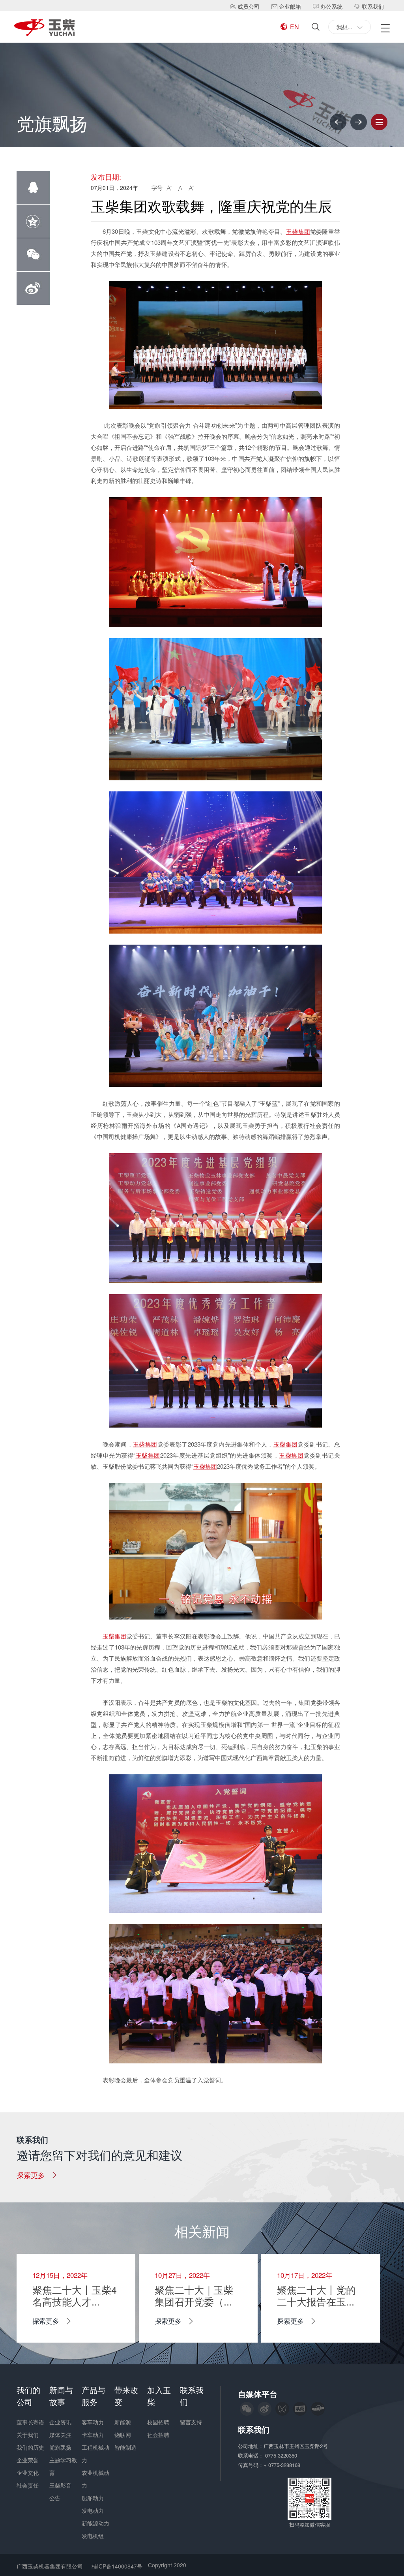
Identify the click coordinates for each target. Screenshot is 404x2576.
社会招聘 (158, 2435)
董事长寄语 (30, 2422)
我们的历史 (30, 2447)
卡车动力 (93, 2435)
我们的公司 (28, 2396)
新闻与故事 (61, 2396)
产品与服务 (94, 2396)
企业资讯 (60, 2422)
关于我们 (28, 2435)
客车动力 (93, 2422)
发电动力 (93, 2510)
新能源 (123, 2422)
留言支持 (191, 2422)
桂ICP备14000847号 (117, 2566)
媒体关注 (60, 2435)
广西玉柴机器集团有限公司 (50, 2566)
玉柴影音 (60, 2485)
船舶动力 (93, 2498)
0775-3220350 (282, 2455)
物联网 (123, 2435)
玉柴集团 (298, 231)
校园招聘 (158, 2422)
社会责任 (28, 2485)
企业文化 (28, 2473)
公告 (55, 2498)
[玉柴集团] (44, 28)
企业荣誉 (28, 2460)
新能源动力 (95, 2523)
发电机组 (93, 2536)
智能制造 (125, 2447)
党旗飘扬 (60, 2447)
